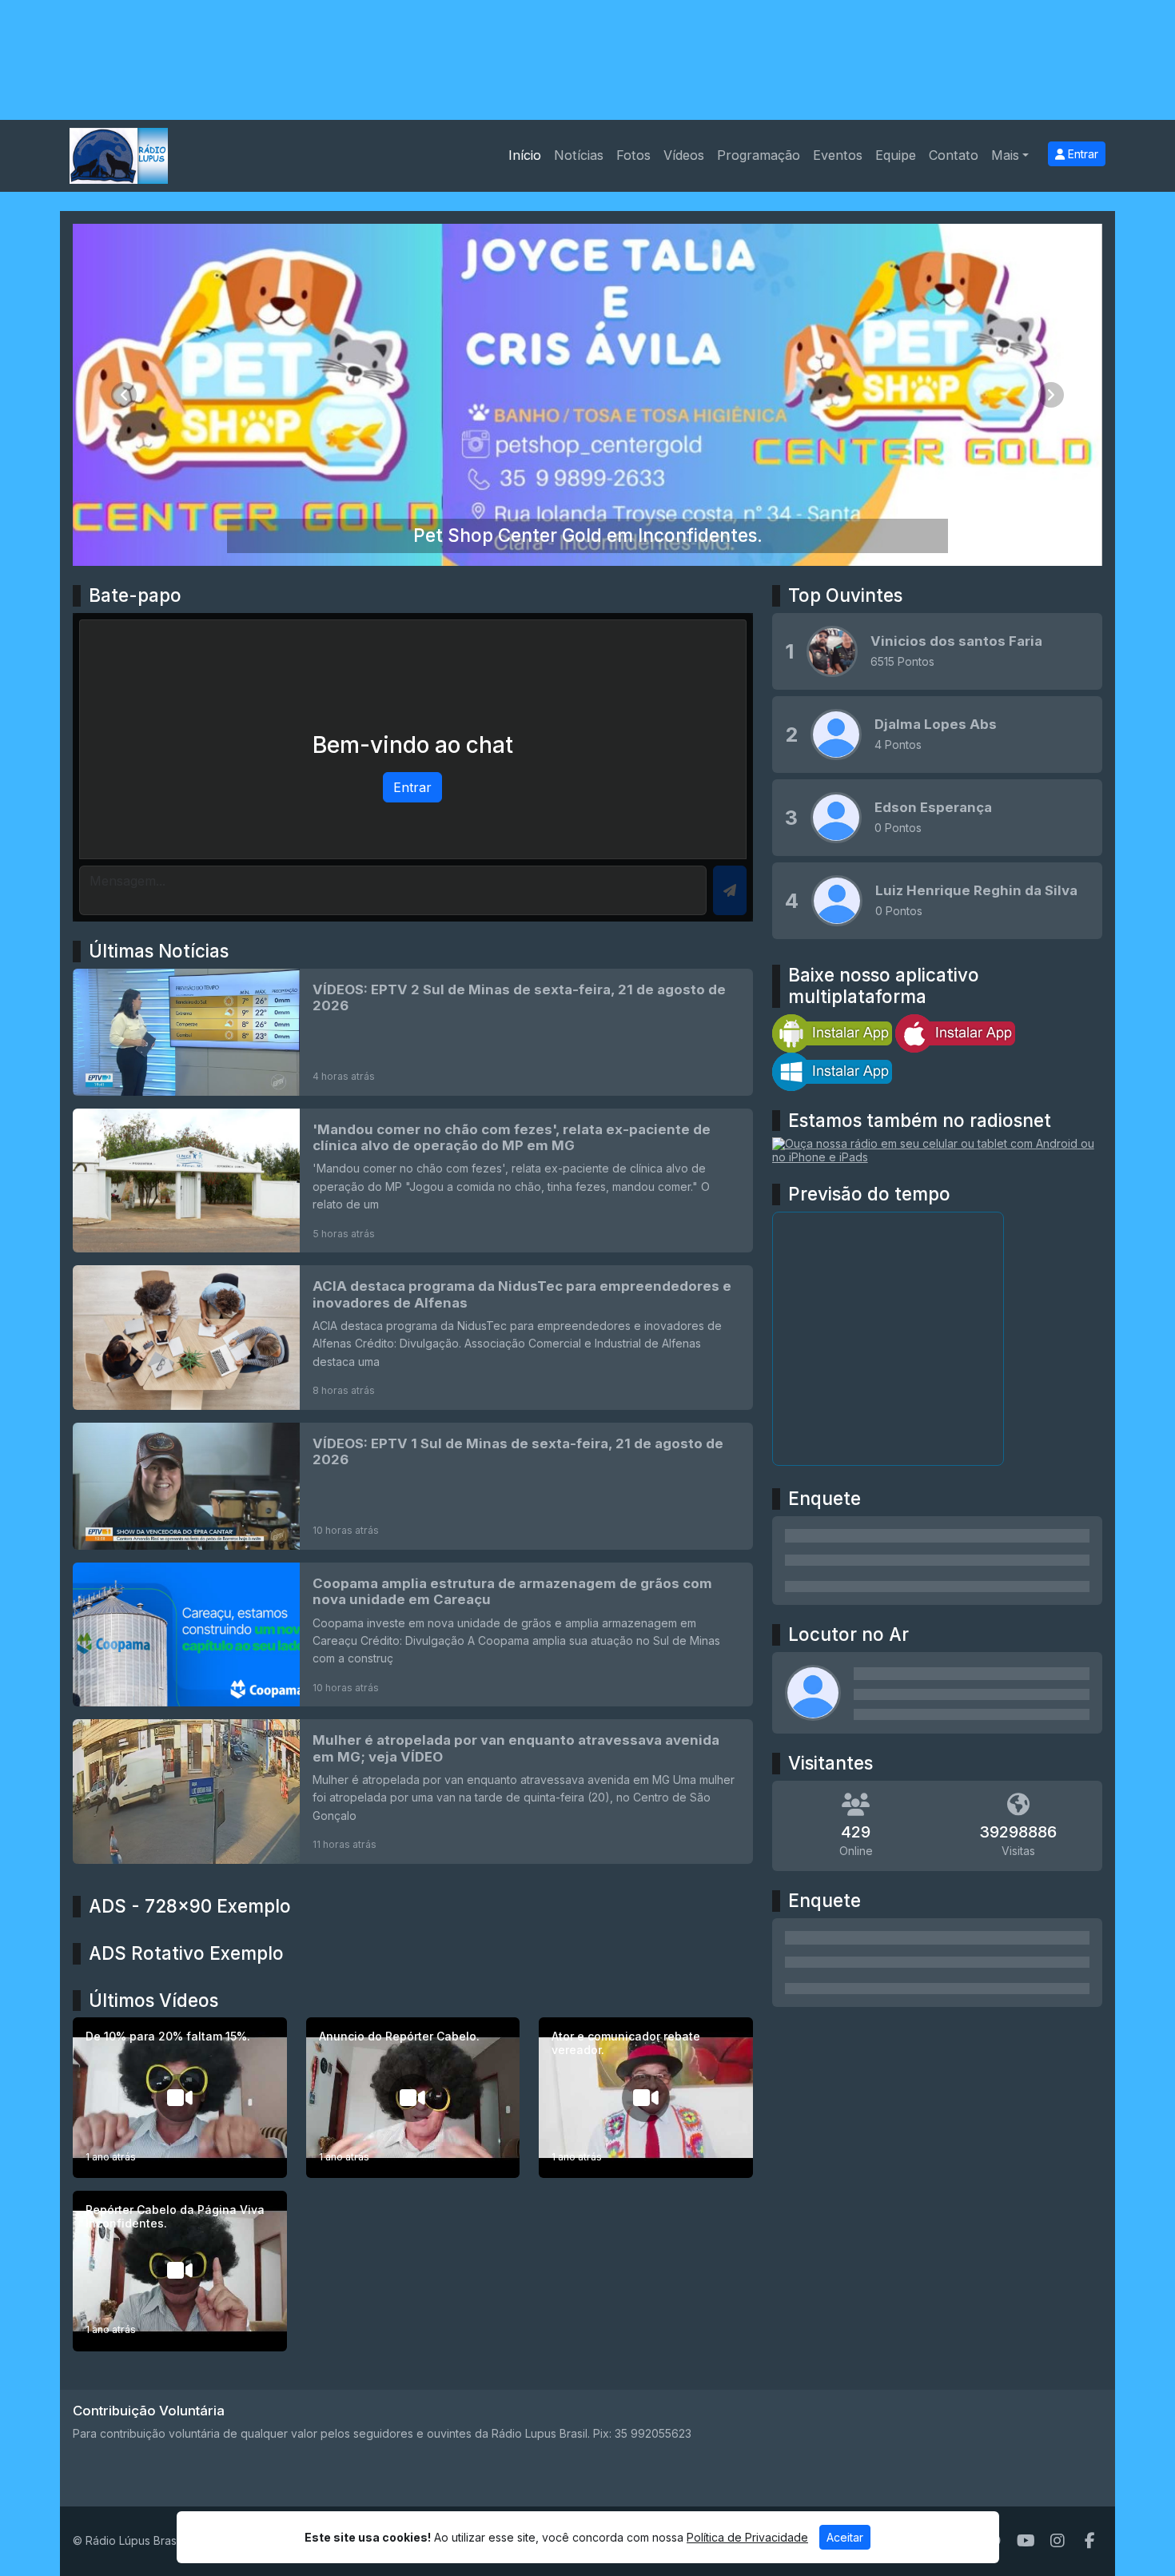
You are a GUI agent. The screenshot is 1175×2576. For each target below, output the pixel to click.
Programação (759, 155)
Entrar (1081, 154)
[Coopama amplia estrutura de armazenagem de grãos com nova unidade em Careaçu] (413, 1634)
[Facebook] (1090, 2541)
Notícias (579, 155)
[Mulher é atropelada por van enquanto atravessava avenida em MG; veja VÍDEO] (413, 1791)
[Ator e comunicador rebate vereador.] (646, 2098)
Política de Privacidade (747, 2537)
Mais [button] (1005, 155)
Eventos (838, 155)
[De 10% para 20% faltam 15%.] (180, 2098)
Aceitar (845, 2537)
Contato (954, 155)
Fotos (633, 155)
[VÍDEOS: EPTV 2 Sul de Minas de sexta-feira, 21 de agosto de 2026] (413, 1032)
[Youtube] (1026, 2541)
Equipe (896, 155)
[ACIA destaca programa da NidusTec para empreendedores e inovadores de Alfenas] (413, 1337)
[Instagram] (1057, 2541)
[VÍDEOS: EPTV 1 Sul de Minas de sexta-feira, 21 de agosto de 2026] (413, 1486)
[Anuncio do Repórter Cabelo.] (413, 2098)
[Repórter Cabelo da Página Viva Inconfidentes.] (180, 2271)
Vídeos (684, 155)
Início (525, 155)
